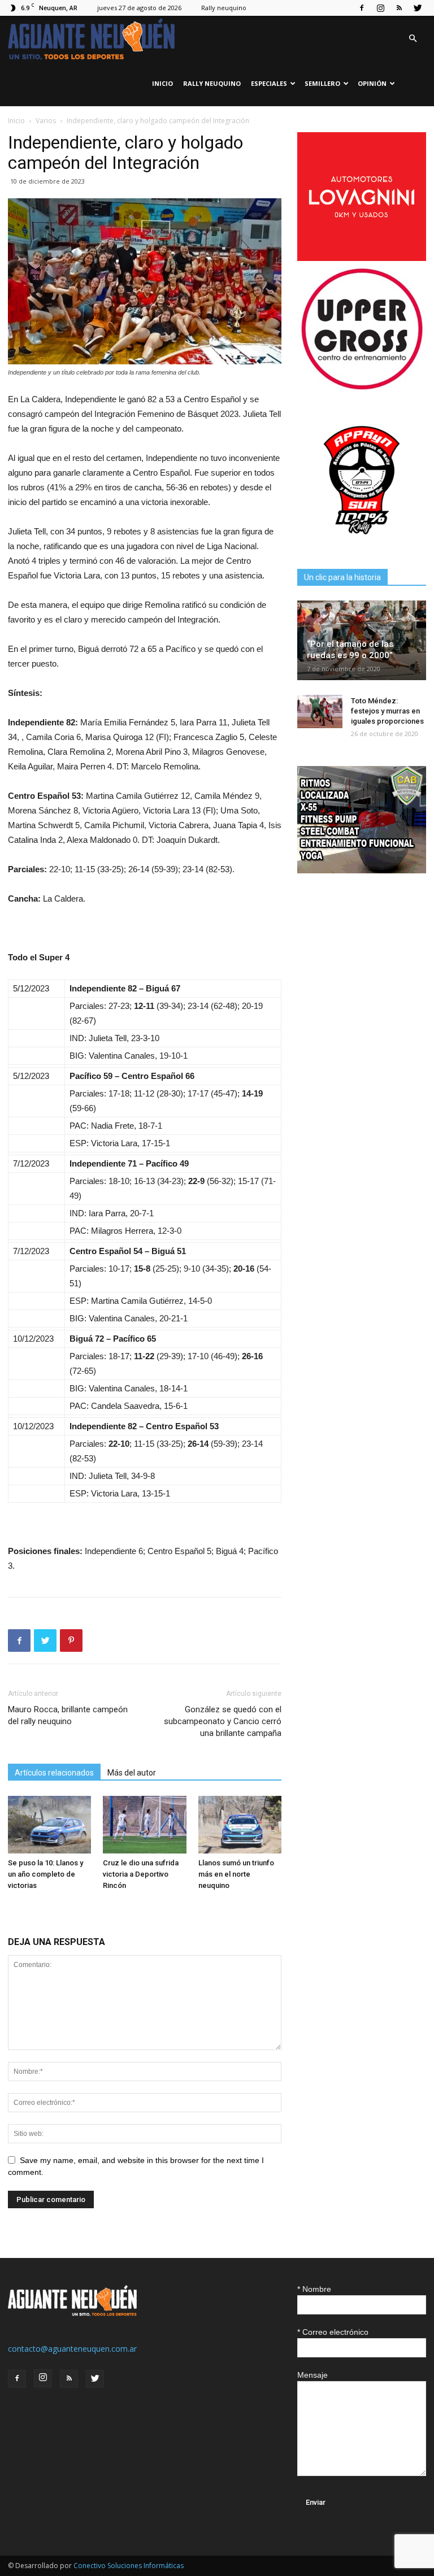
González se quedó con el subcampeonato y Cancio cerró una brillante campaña (223, 1721)
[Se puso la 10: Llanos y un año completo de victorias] (49, 1824)
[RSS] (399, 8)
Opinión (372, 83)
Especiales (269, 83)
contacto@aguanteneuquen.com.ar (72, 2349)
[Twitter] (418, 8)
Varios (46, 121)
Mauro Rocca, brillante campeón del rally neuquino (68, 1715)
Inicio (162, 83)
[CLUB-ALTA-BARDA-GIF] (362, 870)
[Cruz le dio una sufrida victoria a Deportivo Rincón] (144, 1824)
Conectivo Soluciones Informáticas (129, 2566)
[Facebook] (362, 8)
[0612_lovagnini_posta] (362, 258)
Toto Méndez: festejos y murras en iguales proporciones (387, 711)
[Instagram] (380, 8)
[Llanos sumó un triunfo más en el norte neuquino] (240, 1824)
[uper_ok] (362, 388)
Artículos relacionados (54, 1773)
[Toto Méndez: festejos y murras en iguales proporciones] (320, 712)
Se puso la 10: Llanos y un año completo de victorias (45, 1874)
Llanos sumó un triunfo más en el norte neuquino (236, 1874)
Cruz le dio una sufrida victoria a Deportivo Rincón (141, 1874)
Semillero (322, 83)
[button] (413, 39)
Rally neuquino (224, 8)
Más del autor (132, 1773)
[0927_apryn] (362, 541)
